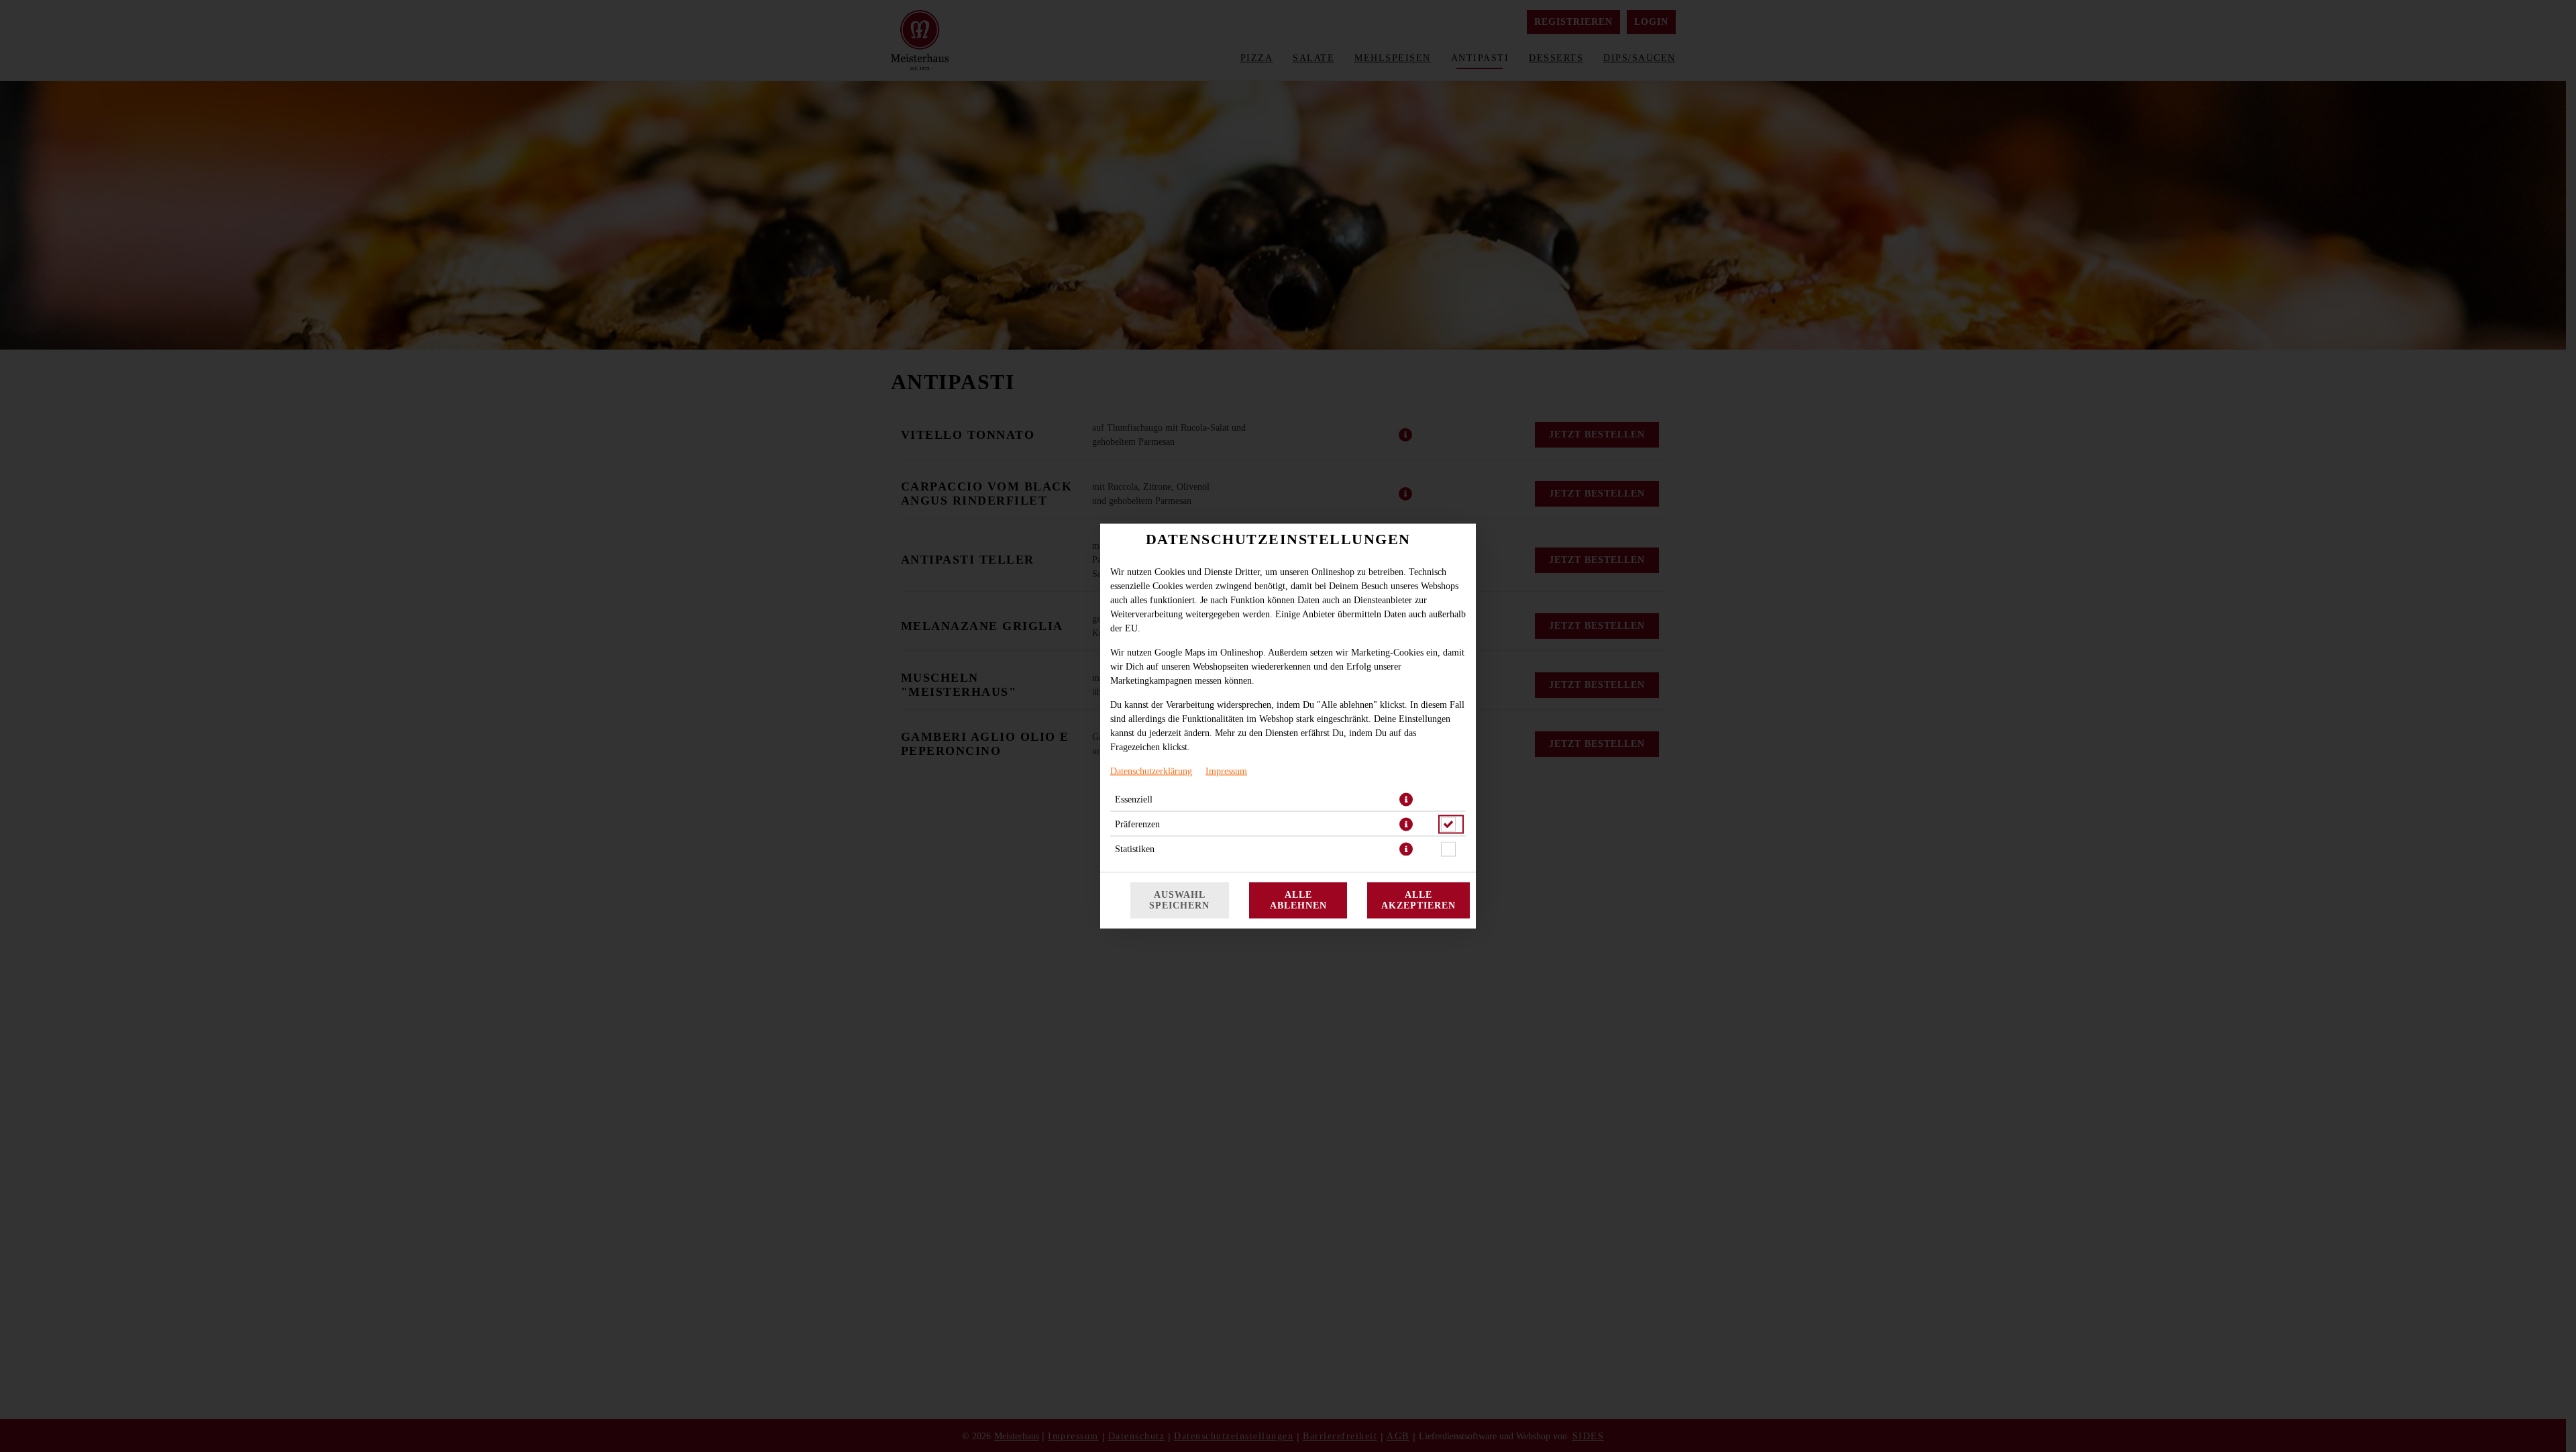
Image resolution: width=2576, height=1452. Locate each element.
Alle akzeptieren (1418, 900)
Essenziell (1134, 799)
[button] (1406, 800)
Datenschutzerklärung (1151, 771)
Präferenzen (1137, 824)
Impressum (1226, 771)
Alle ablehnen (1298, 900)
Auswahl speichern (1179, 900)
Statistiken (1135, 849)
